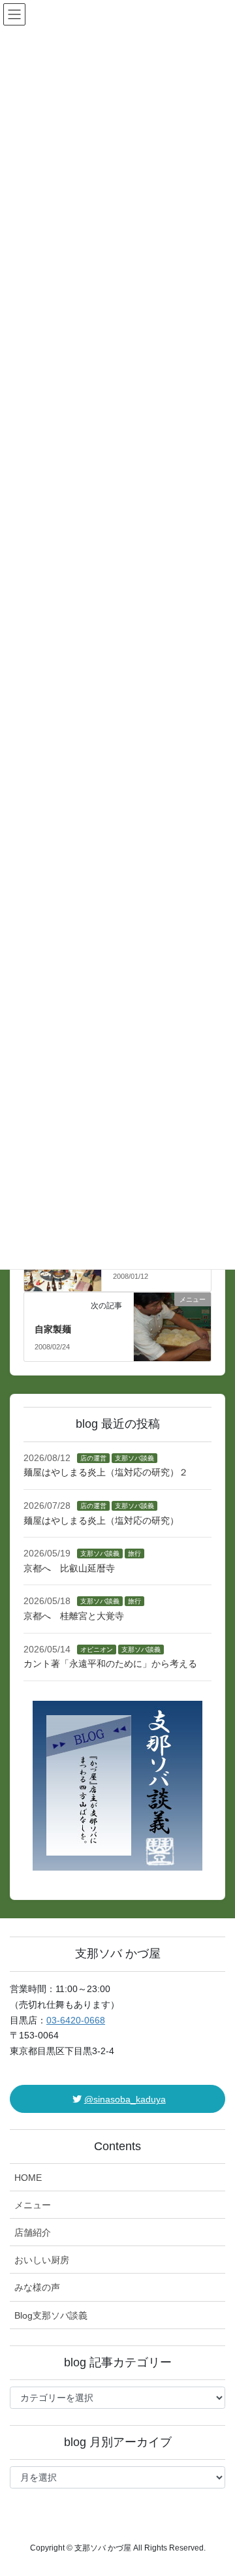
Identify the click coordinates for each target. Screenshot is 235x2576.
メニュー (33, 2205)
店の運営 (93, 1458)
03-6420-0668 (76, 2020)
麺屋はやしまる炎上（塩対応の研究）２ (106, 1472)
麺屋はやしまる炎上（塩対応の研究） (101, 1521)
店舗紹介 (33, 2232)
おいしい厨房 (42, 2260)
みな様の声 (37, 2287)
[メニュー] (173, 1321)
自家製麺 (53, 1329)
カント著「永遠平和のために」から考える (110, 1664)
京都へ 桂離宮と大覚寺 (74, 1616)
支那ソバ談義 (134, 1458)
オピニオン (97, 1650)
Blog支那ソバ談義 (51, 2315)
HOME (28, 2178)
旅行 (134, 1554)
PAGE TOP (216, 2487)
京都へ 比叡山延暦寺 (69, 1568)
